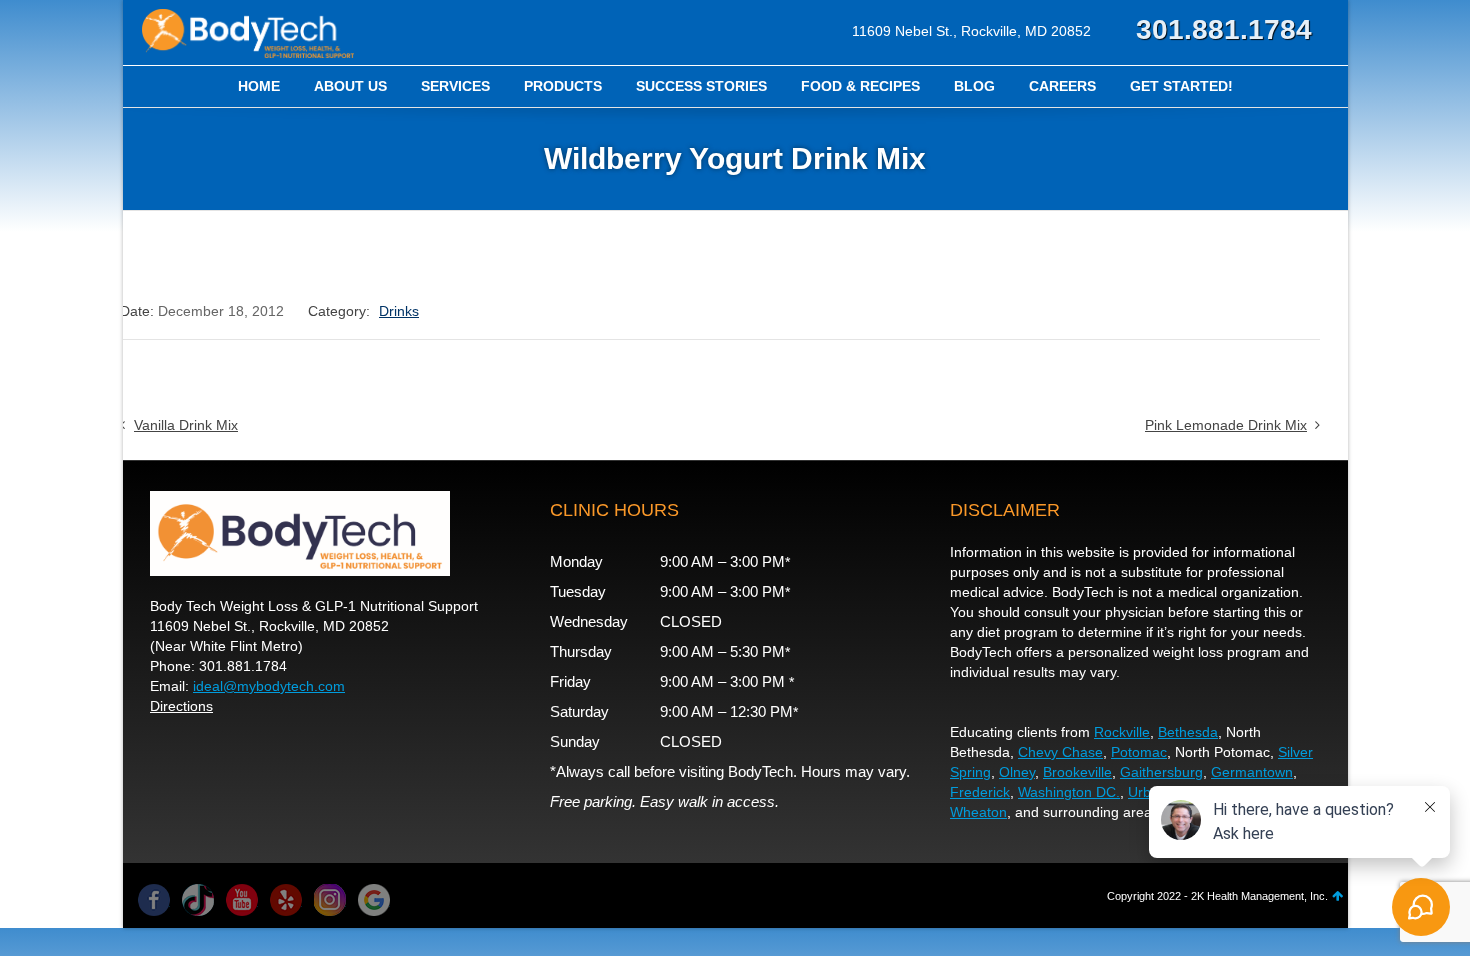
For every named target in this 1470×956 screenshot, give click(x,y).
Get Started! (1181, 86)
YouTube (242, 900)
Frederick (980, 792)
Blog (974, 86)
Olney (1017, 772)
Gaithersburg (1161, 772)
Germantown (1252, 772)
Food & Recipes (860, 86)
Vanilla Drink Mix (186, 425)
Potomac (1139, 752)
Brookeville (1077, 772)
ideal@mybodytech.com (269, 686)
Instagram (330, 900)
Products (563, 86)
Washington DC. (1069, 792)
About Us (350, 86)
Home (259, 86)
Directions (181, 706)
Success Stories (701, 86)
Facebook (154, 900)
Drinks (399, 311)
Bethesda (1188, 732)
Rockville (1122, 732)
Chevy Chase (1060, 752)
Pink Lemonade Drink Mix (1226, 425)
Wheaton (978, 812)
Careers (1062, 86)
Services (455, 86)
